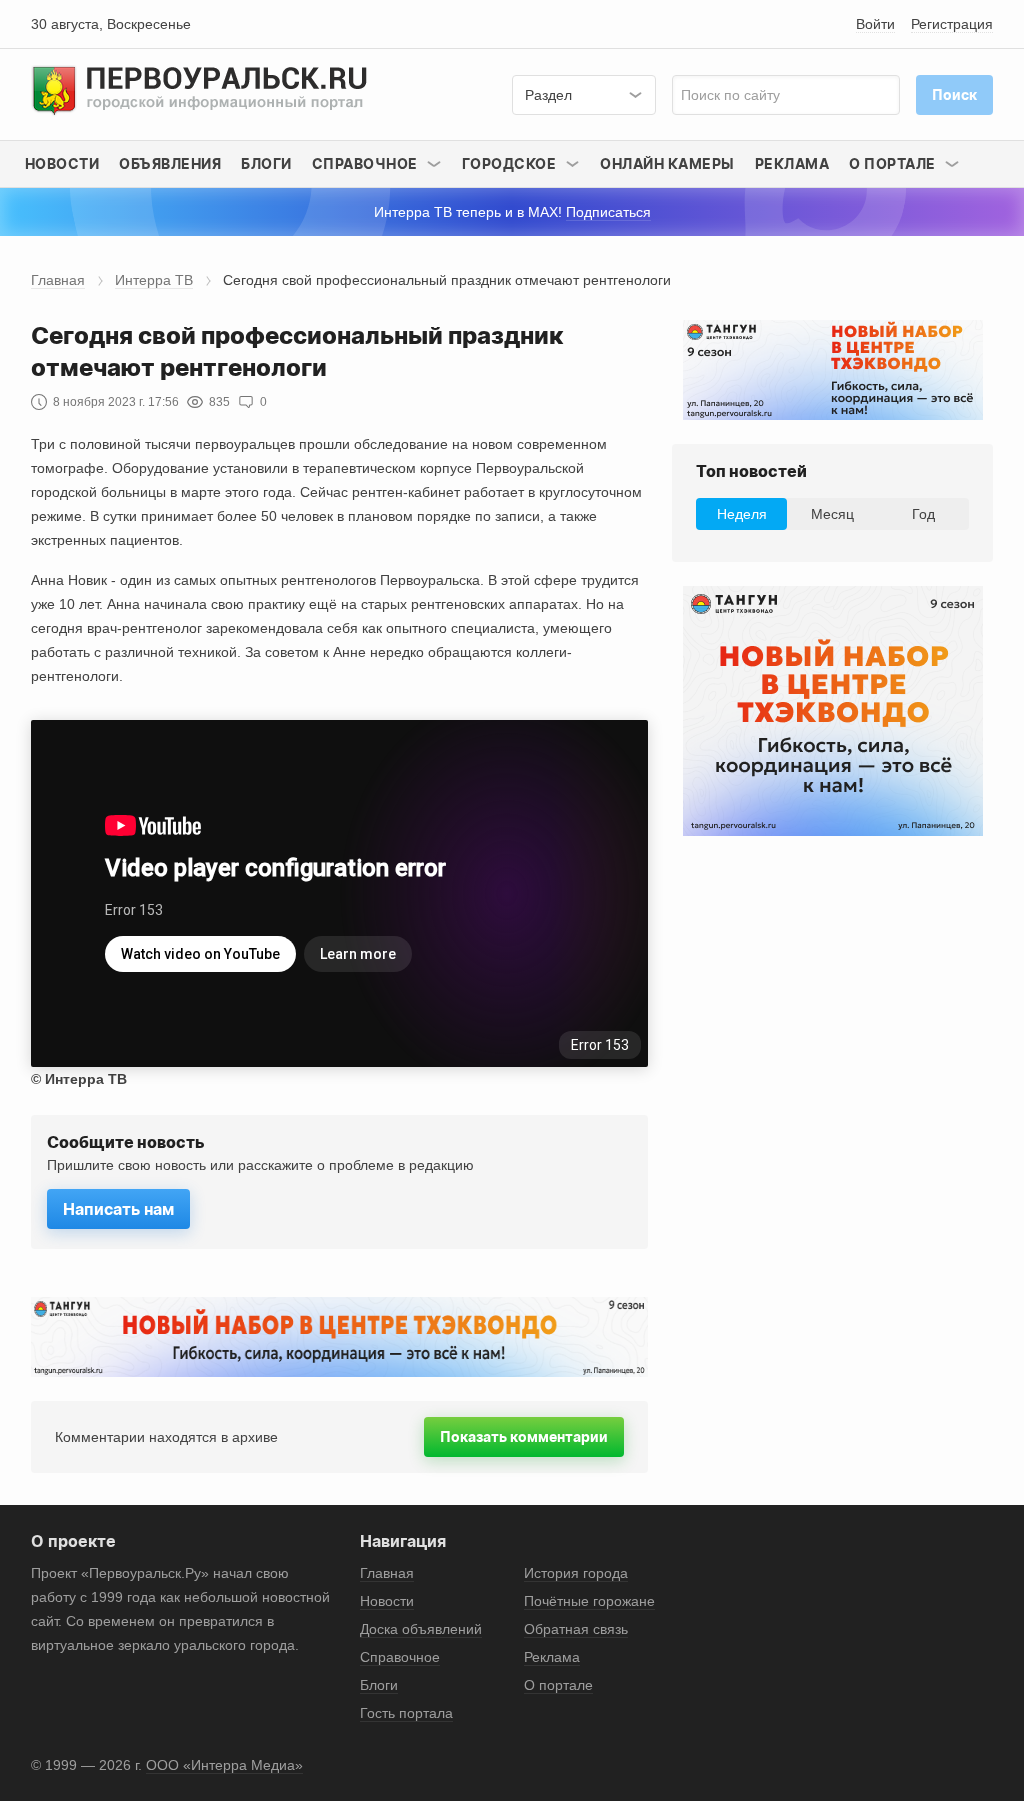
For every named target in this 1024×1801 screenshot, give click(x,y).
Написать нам (118, 1209)
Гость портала (406, 1713)
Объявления (170, 163)
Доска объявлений (421, 1629)
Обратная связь (576, 1629)
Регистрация (952, 24)
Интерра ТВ (154, 280)
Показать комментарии (524, 1436)
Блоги (266, 163)
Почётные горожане (589, 1601)
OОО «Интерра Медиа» (224, 1765)
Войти (875, 24)
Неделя (742, 514)
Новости (62, 163)
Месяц (832, 514)
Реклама (792, 163)
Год (923, 514)
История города (576, 1573)
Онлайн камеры (667, 163)
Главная (58, 280)
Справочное (400, 1657)
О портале (558, 1685)
